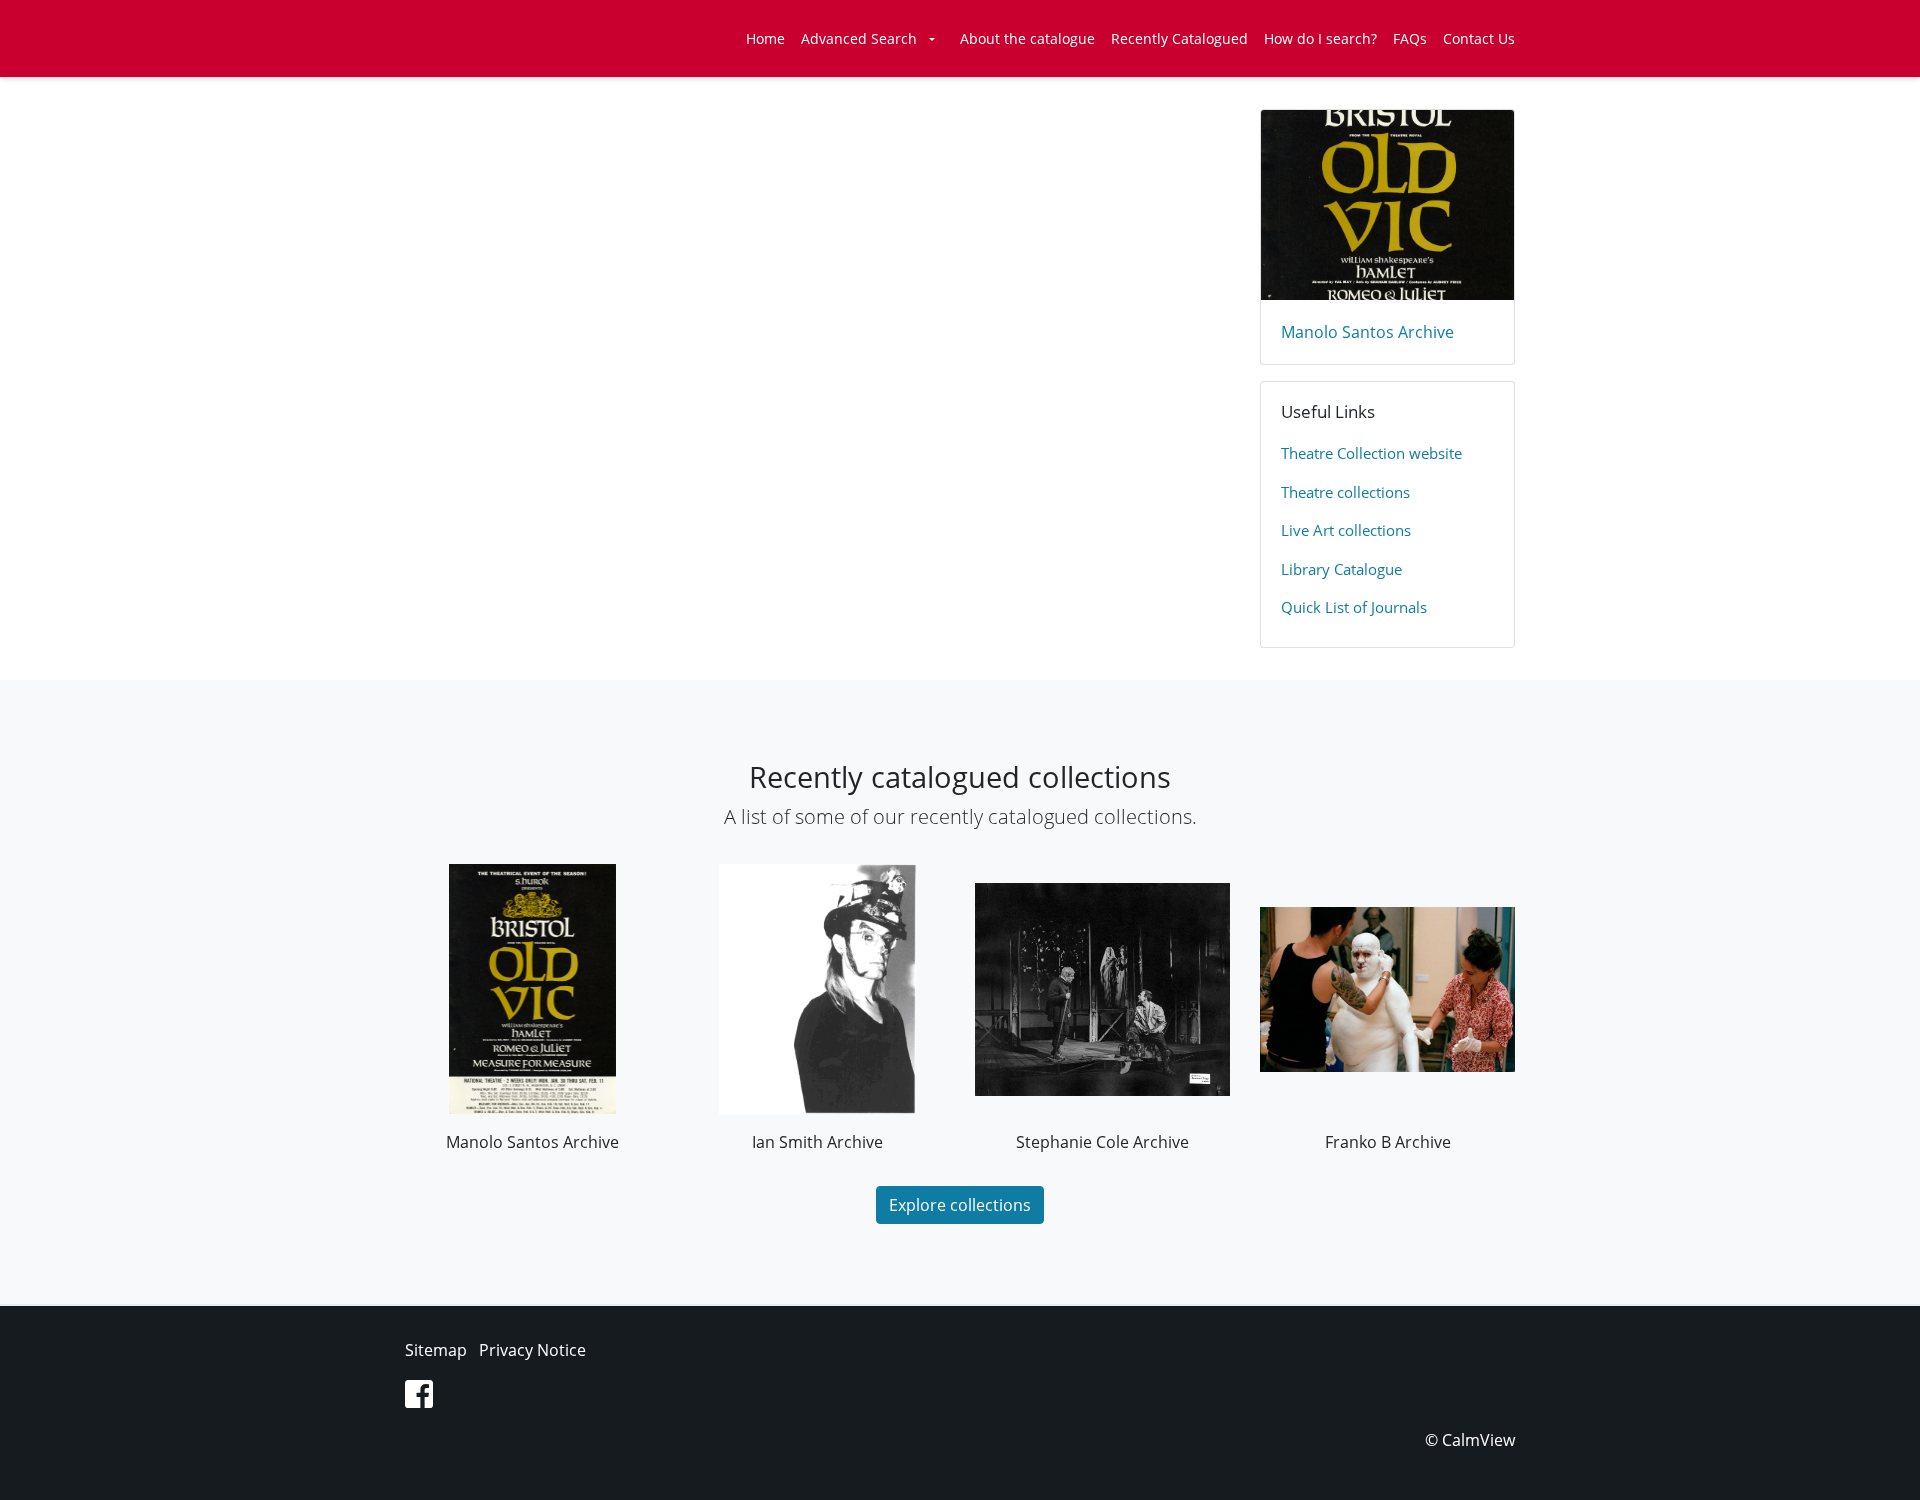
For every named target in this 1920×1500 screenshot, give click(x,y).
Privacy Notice (532, 1350)
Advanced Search (859, 38)
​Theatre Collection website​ (1371, 453)
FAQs (1410, 38)
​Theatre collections (1345, 492)
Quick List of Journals (1354, 607)
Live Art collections (1346, 530)
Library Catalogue (1341, 569)
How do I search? (1320, 38)
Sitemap (436, 1350)
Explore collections (960, 1205)
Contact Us (1479, 38)
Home (765, 38)
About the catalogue (1027, 38)
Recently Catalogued (1179, 38)
